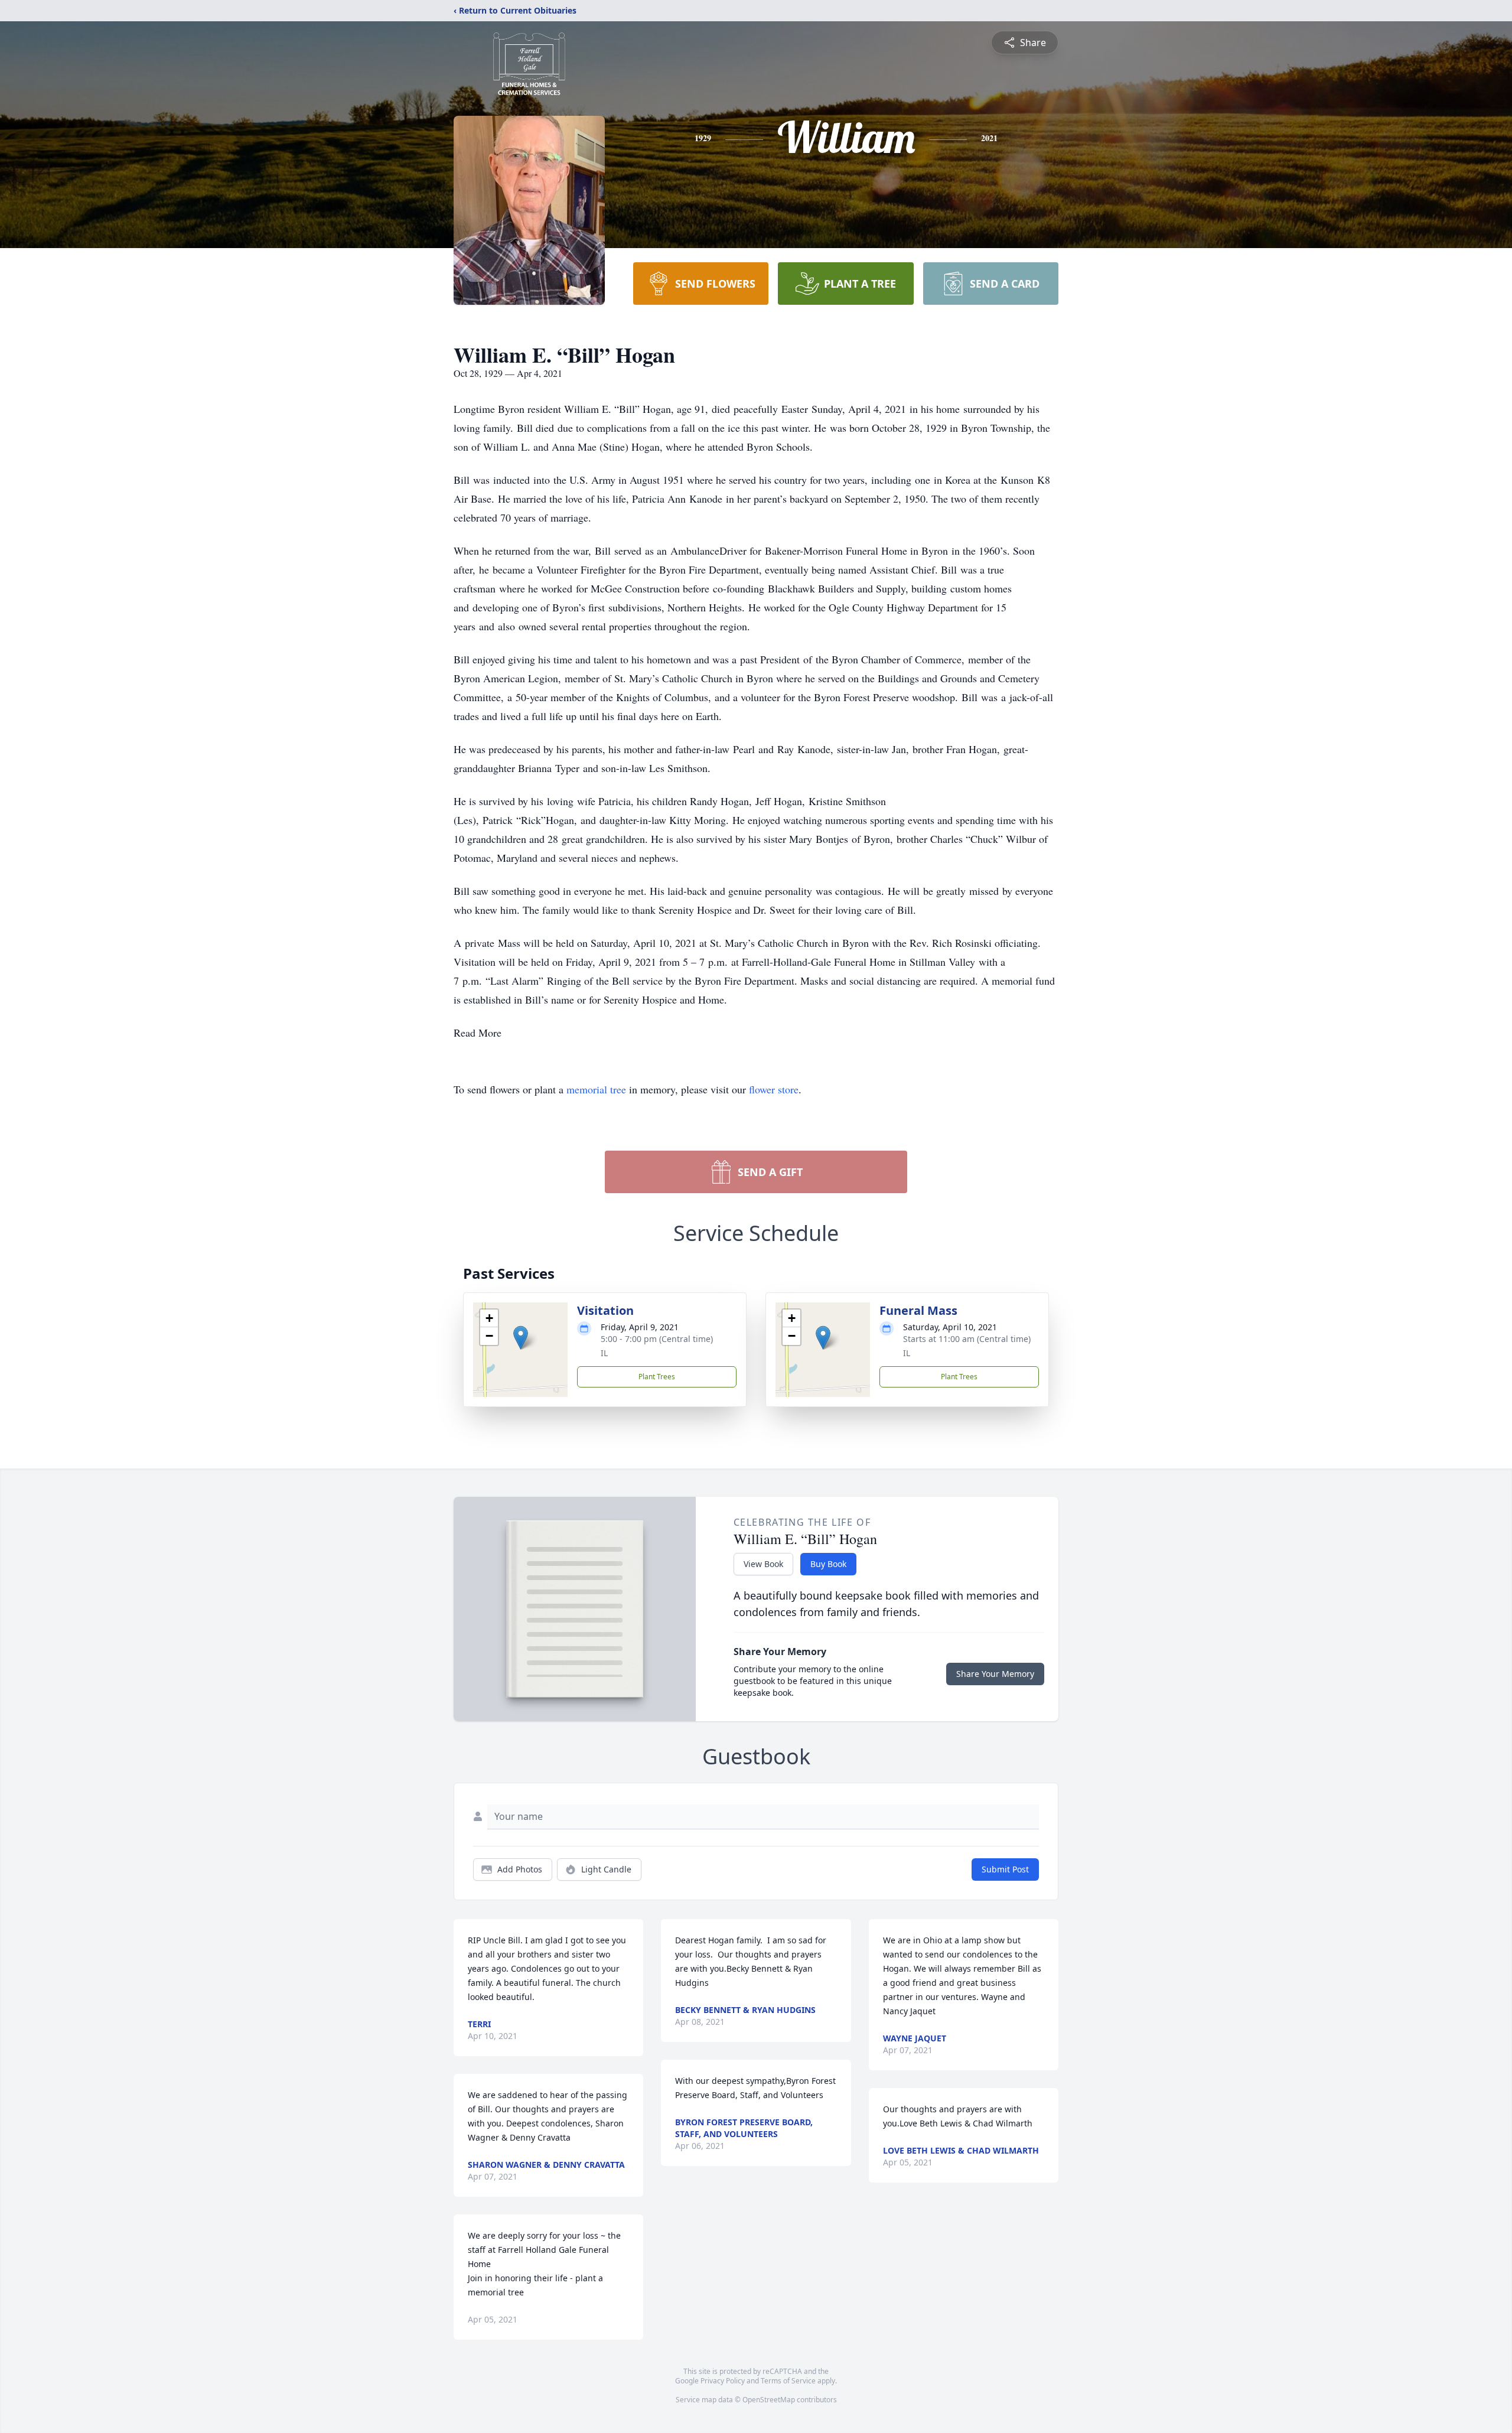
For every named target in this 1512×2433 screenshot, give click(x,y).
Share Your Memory (995, 1674)
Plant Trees (657, 1377)
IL (604, 1353)
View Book (763, 1564)
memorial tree (596, 1089)
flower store (774, 1089)
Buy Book (828, 1564)
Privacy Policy (723, 2381)
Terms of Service (788, 2381)
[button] (521, 1338)
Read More (478, 1033)
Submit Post (1005, 1869)
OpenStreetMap (769, 2400)
